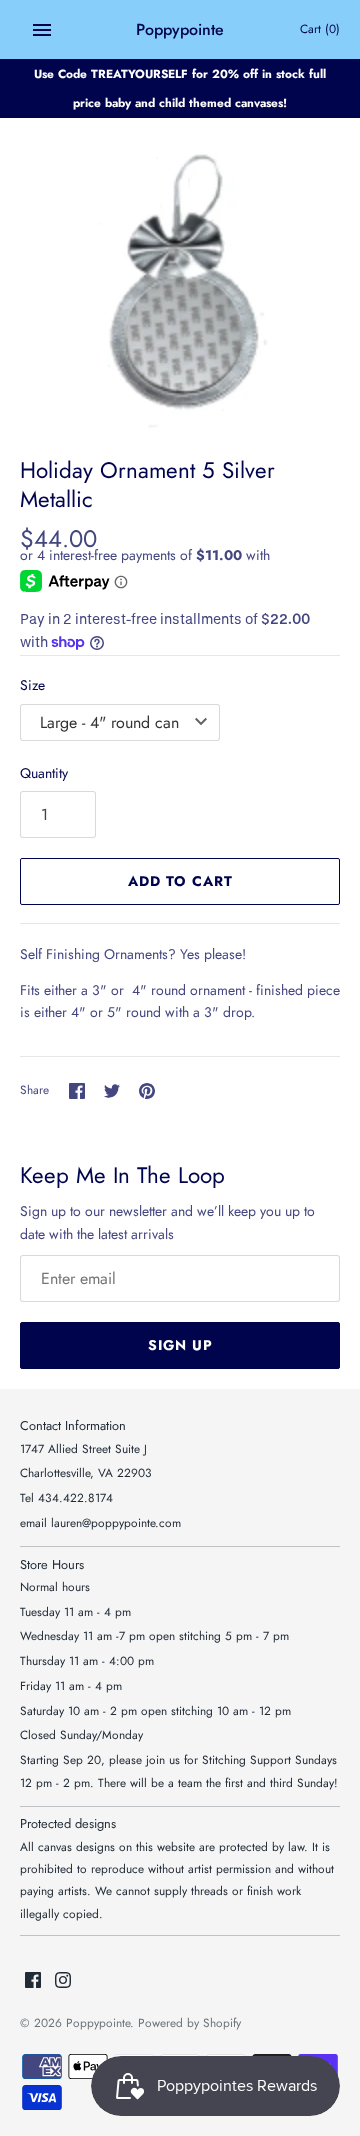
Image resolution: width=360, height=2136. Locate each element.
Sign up (180, 1345)
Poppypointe (98, 2022)
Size (32, 685)
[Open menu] (42, 30)
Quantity (44, 773)
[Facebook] (33, 1981)
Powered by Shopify (189, 2022)
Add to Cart (180, 881)
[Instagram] (63, 1981)
